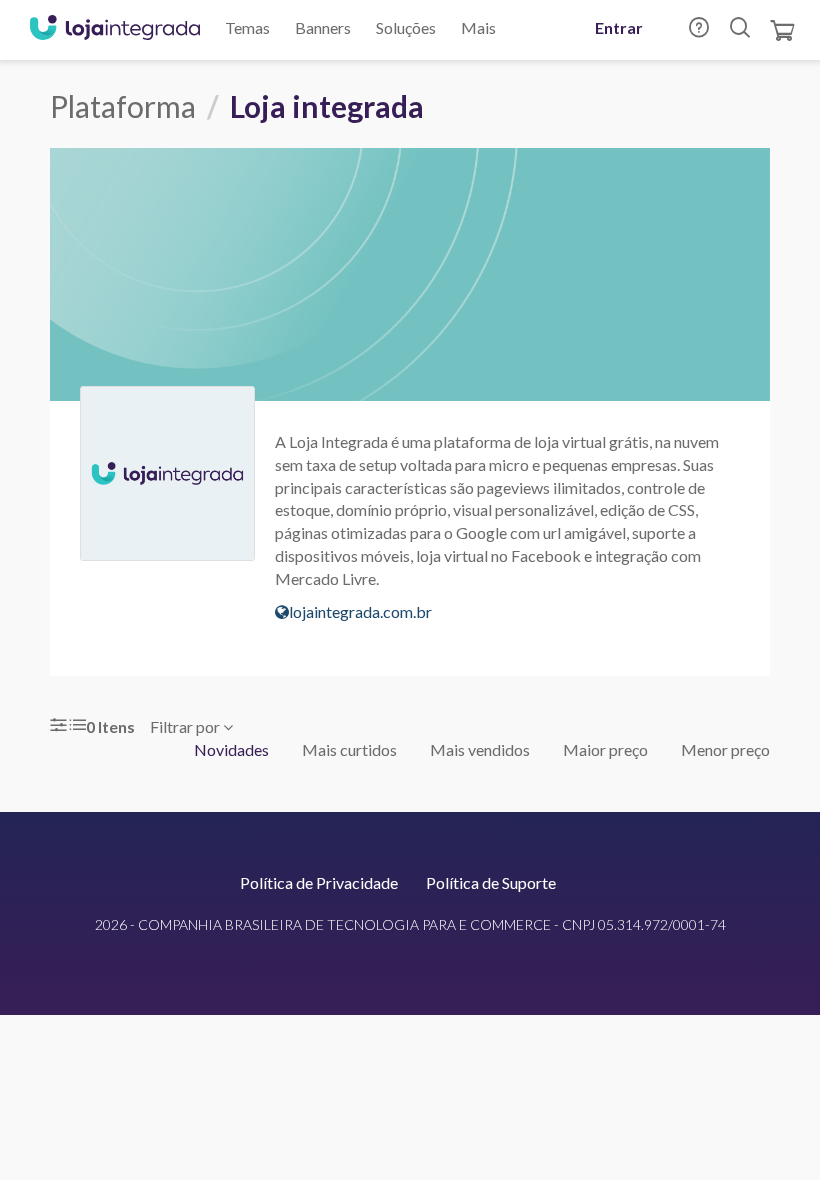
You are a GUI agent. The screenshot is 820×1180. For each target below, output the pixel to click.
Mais (478, 27)
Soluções (406, 27)
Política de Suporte (491, 882)
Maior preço (605, 749)
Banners (323, 27)
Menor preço (725, 749)
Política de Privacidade (319, 882)
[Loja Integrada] (115, 30)
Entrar (619, 27)
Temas (247, 27)
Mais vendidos (480, 749)
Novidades (231, 749)
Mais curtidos (349, 749)
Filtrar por (186, 726)
